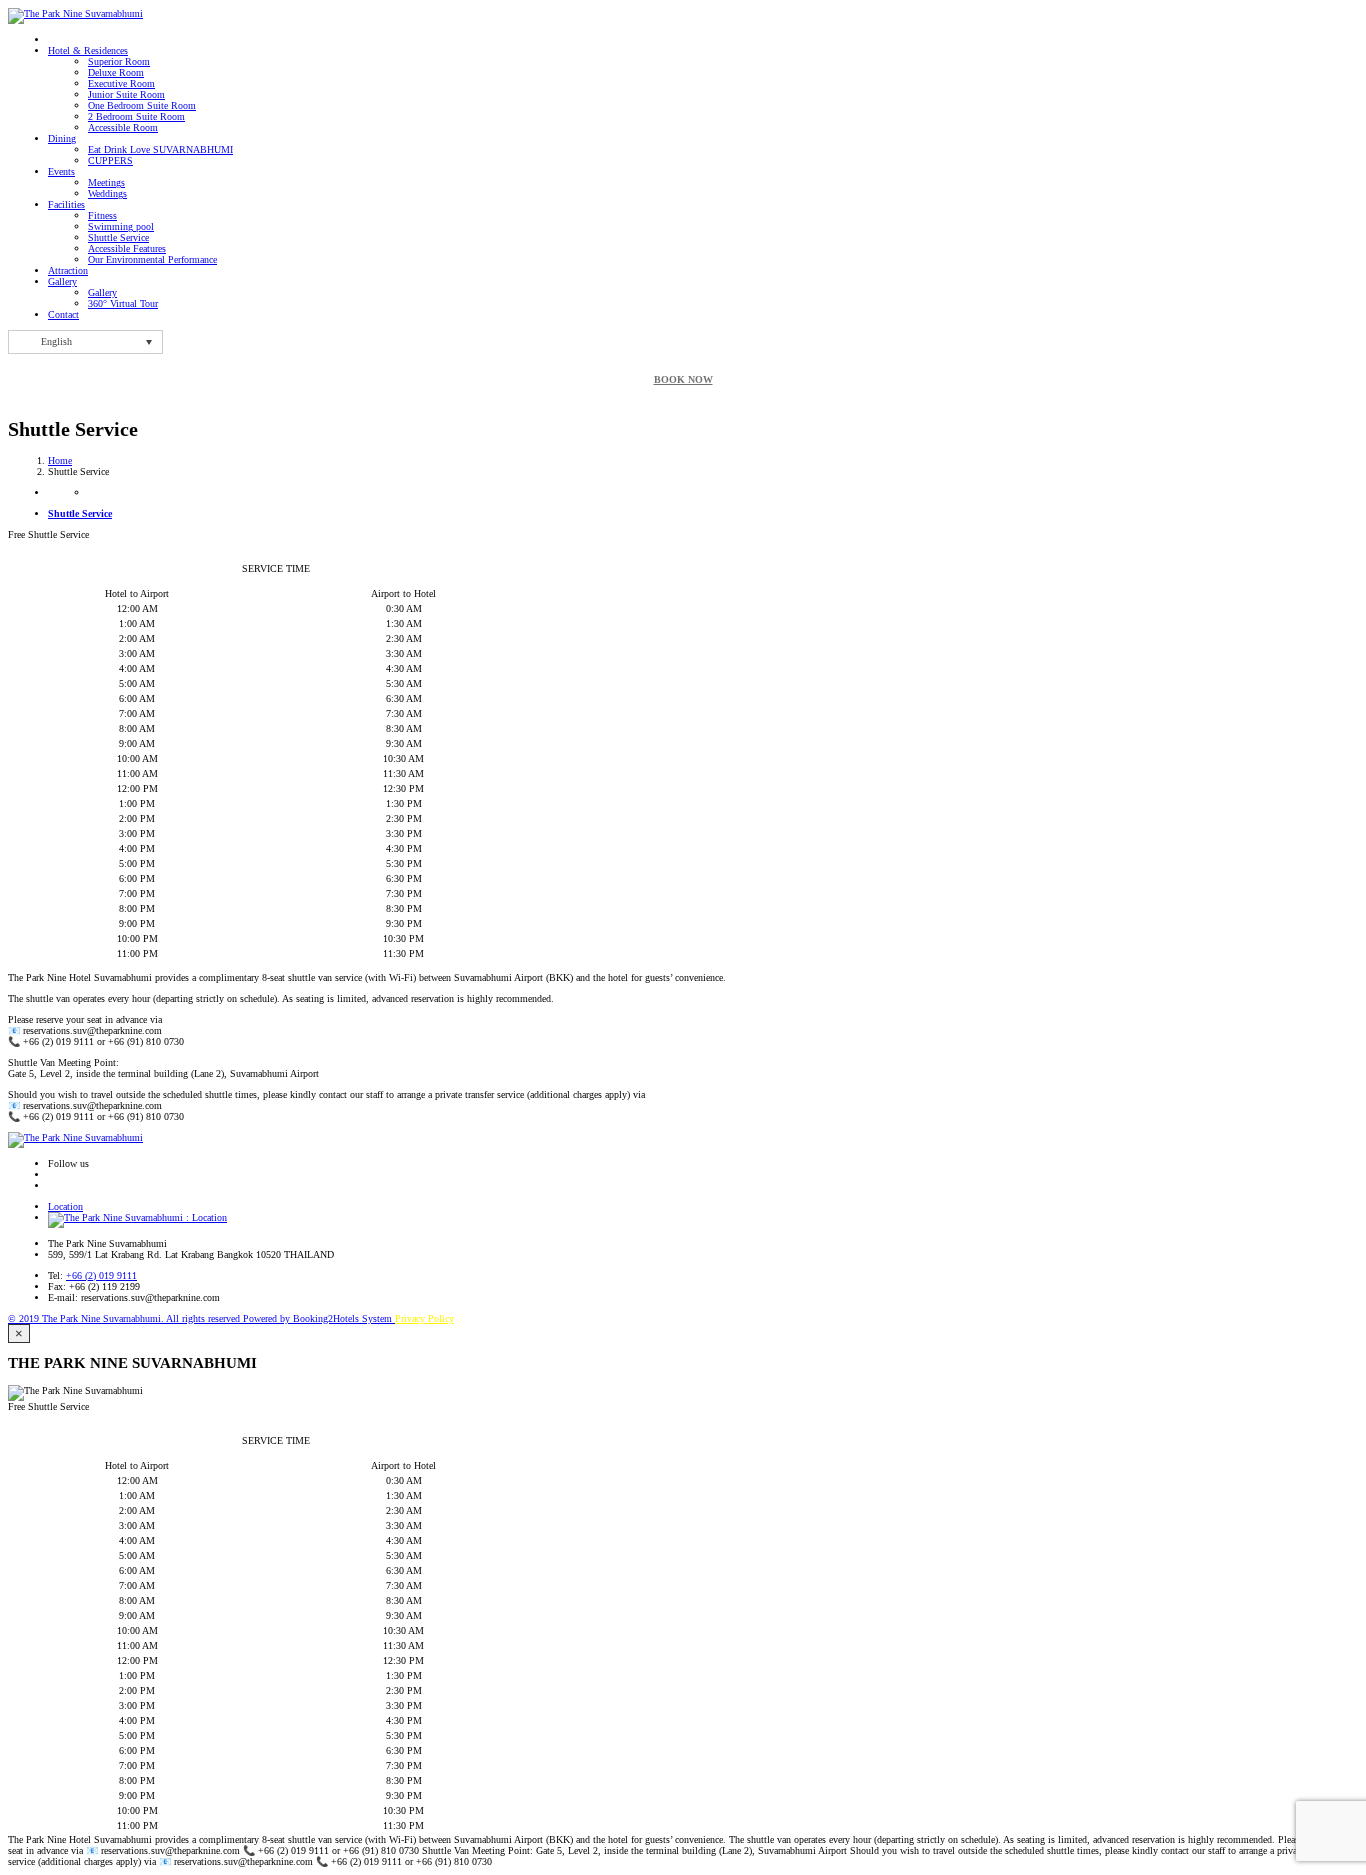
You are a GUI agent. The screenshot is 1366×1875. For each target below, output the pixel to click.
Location (65, 1206)
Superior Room (119, 61)
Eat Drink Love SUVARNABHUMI (160, 149)
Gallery (62, 281)
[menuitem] (85, 342)
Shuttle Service (118, 237)
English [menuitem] (56, 341)
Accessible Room (123, 127)
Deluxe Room (116, 72)
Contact (63, 314)
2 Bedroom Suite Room (136, 116)
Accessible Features (127, 248)
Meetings (106, 182)
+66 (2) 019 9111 (101, 1275)
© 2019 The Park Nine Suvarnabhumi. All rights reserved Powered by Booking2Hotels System (201, 1318)
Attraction (68, 270)
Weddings (107, 193)
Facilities (66, 204)
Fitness (102, 215)
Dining (62, 138)
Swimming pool (121, 226)
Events (61, 171)
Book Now (683, 379)
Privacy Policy (424, 1318)
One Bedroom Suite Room (142, 105)
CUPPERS (110, 160)
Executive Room (121, 83)
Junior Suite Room (126, 94)
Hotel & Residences (88, 50)
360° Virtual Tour (123, 303)
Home (60, 460)
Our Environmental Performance (152, 259)
